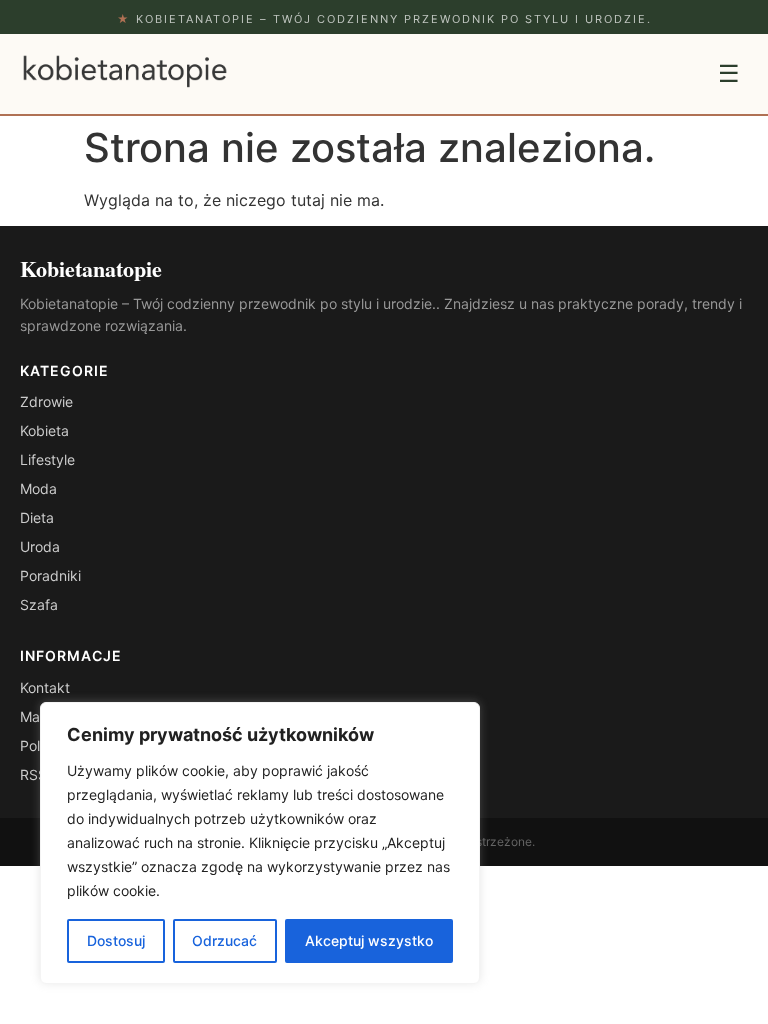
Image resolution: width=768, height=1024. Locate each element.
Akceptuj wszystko (369, 940)
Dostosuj (116, 940)
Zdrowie (46, 401)
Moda (38, 488)
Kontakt (45, 687)
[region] (260, 843)
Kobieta (44, 430)
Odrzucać (224, 940)
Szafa (39, 604)
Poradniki (50, 575)
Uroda (40, 546)
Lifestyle (47, 459)
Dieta (37, 517)
